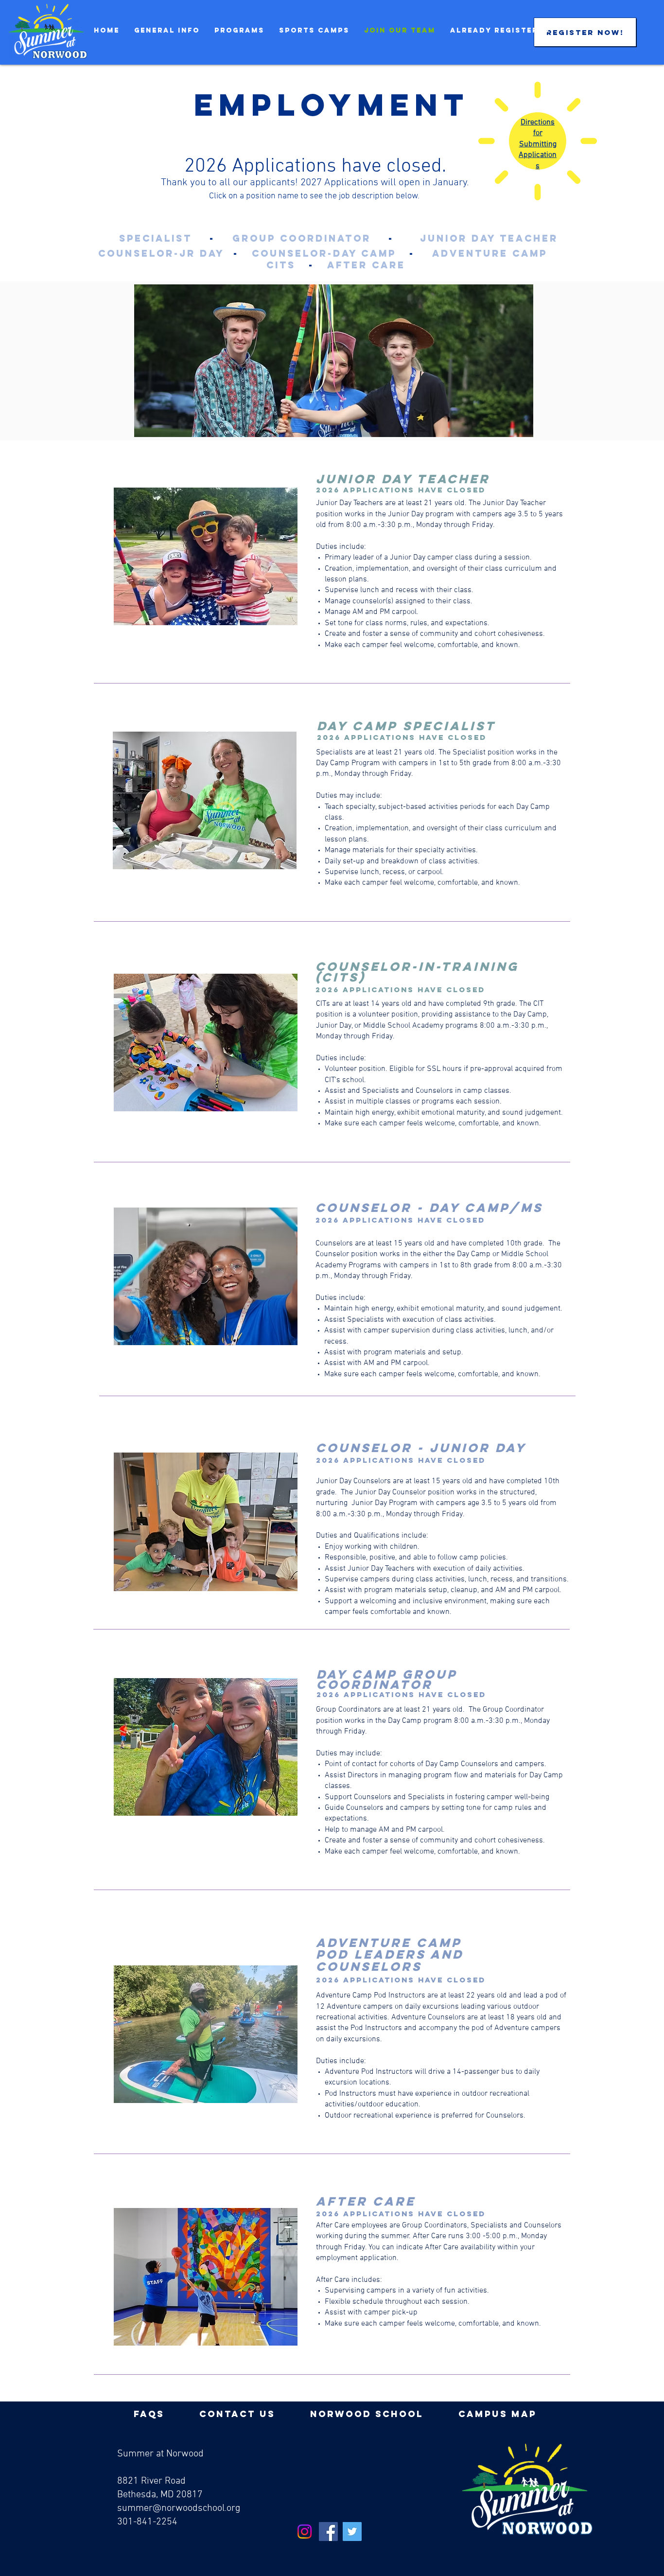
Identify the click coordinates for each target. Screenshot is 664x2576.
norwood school (367, 2414)
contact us (237, 2414)
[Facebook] (328, 2532)
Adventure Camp (490, 253)
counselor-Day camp (324, 253)
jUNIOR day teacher (489, 238)
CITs (281, 265)
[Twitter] (352, 2532)
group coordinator (302, 238)
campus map (498, 2414)
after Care (366, 265)
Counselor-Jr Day (161, 253)
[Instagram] (305, 2532)
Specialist (156, 238)
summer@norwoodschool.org (179, 2508)
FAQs (149, 2414)
